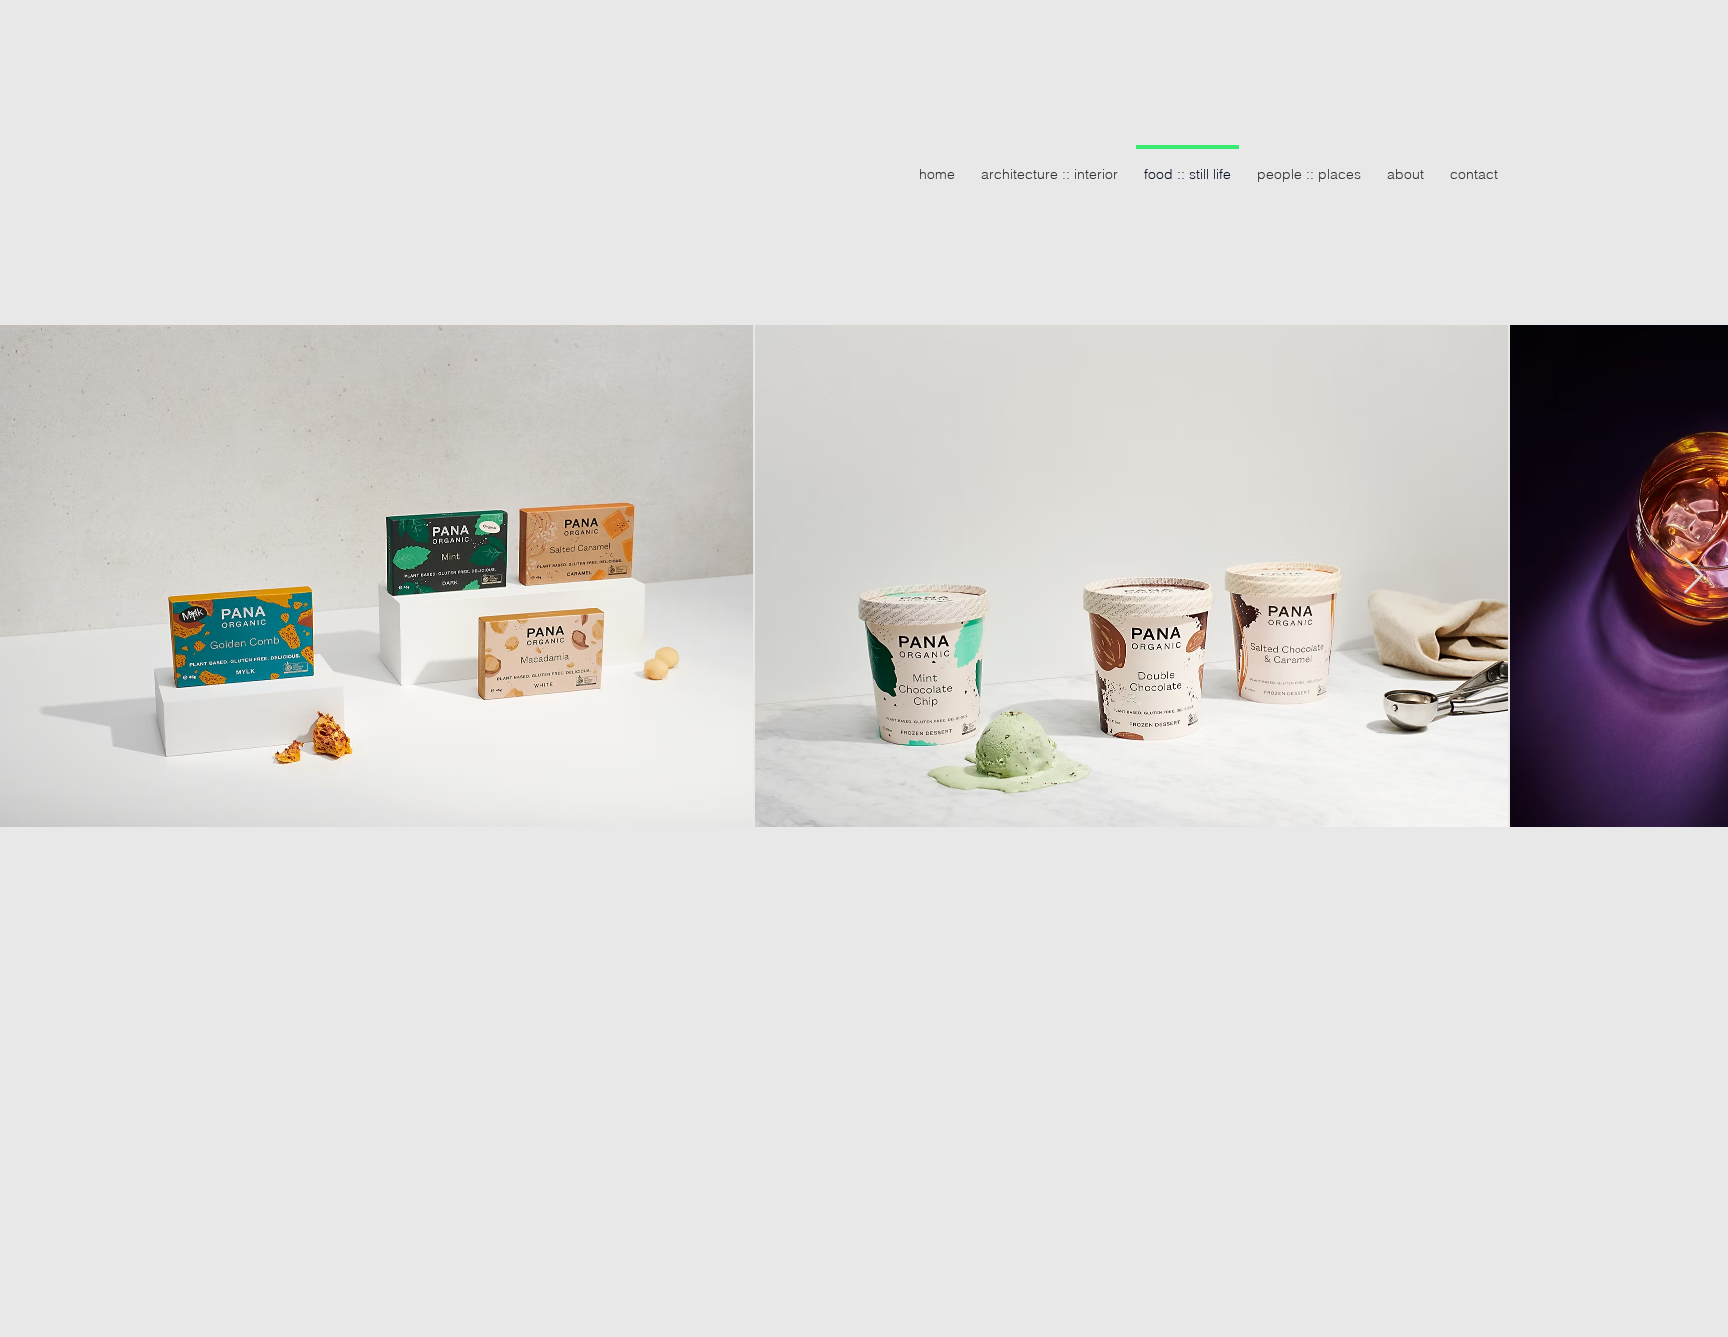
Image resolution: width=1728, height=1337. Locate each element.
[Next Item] (1693, 576)
